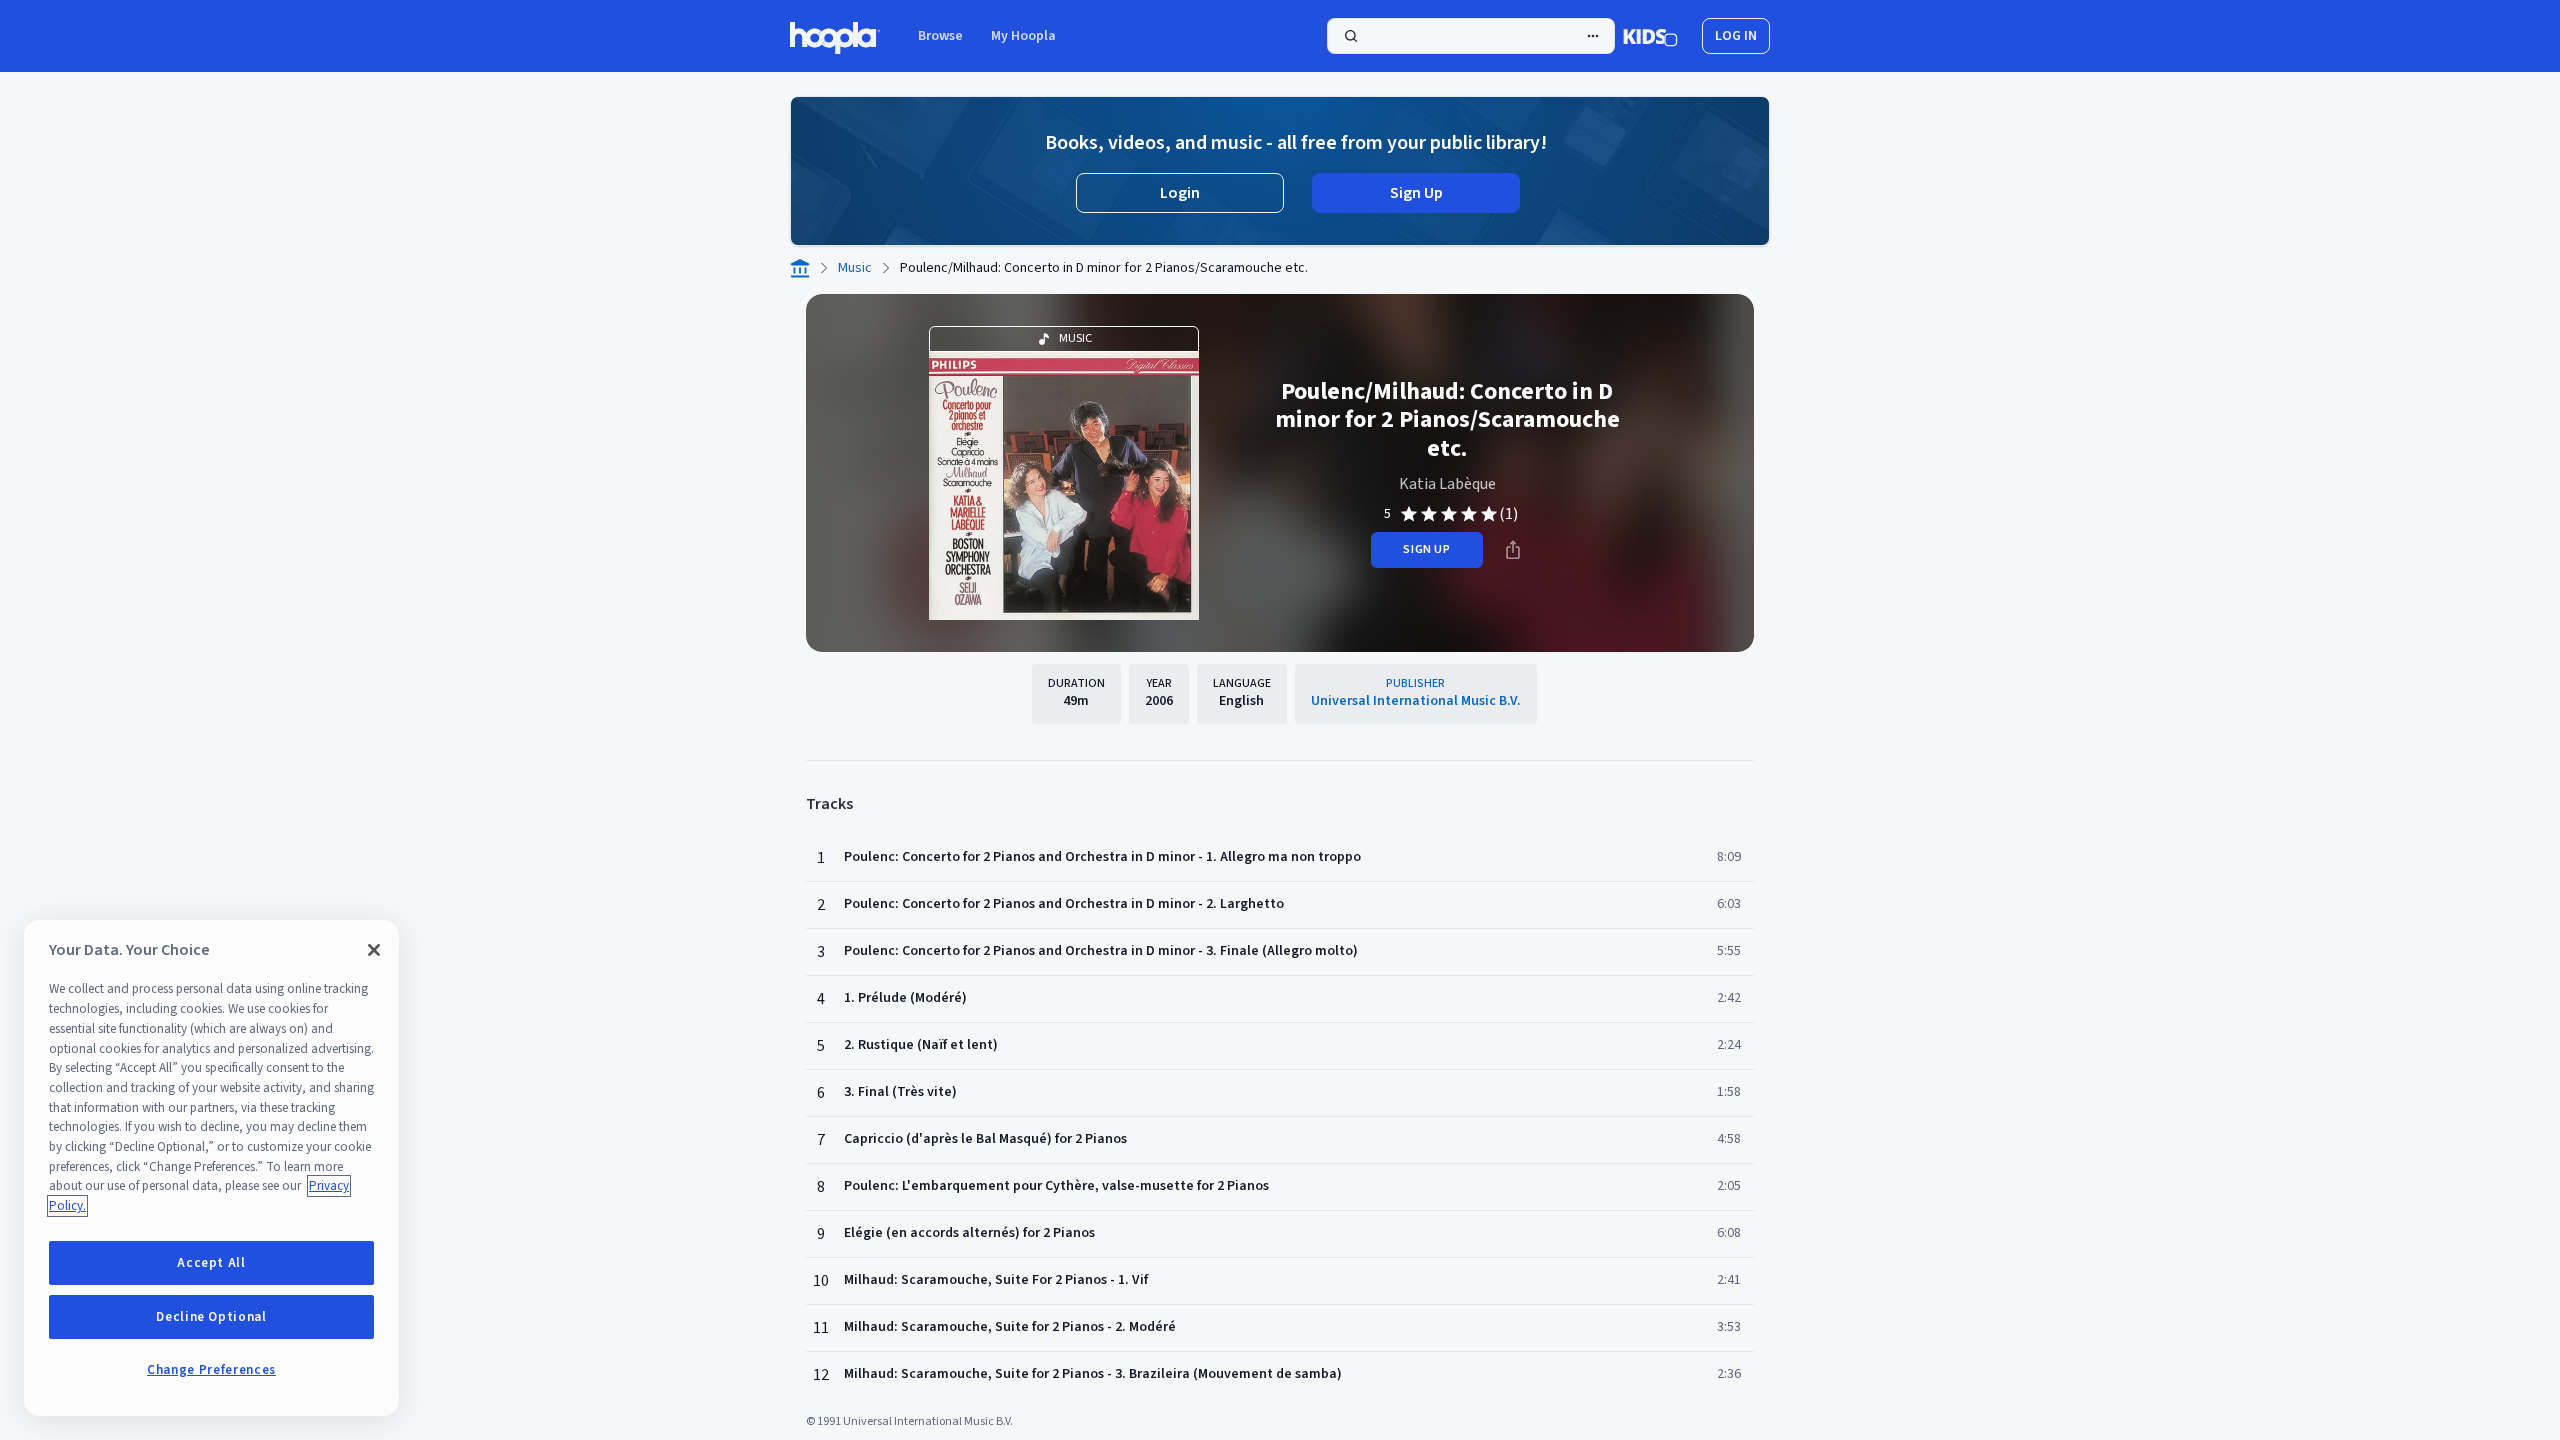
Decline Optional (211, 1317)
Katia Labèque (1447, 484)
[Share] (1513, 550)
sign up (1426, 549)
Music (855, 268)
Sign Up (1416, 193)
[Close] (374, 950)
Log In (1736, 36)
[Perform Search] (1471, 36)
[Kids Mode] (1650, 36)
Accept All (211, 1263)
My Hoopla (1023, 36)
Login (1180, 193)
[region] (211, 1168)
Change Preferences (211, 1370)
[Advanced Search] (1593, 36)
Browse (940, 36)
